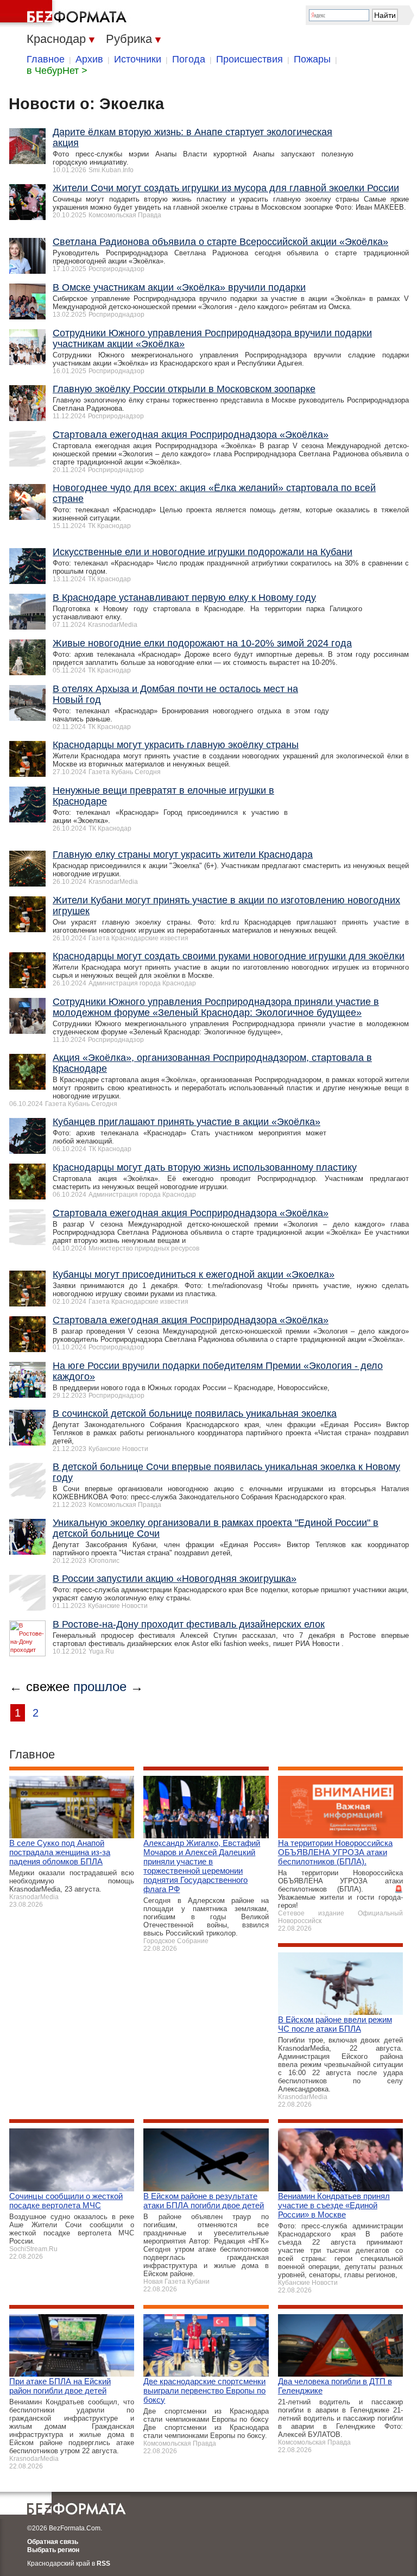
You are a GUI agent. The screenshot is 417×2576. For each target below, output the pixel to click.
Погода (189, 59)
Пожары (312, 59)
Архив (89, 59)
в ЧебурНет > (57, 71)
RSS (103, 2564)
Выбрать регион (53, 2550)
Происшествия (249, 59)
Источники (138, 59)
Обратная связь (53, 2542)
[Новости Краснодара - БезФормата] (65, 14)
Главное (46, 59)
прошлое (100, 1686)
